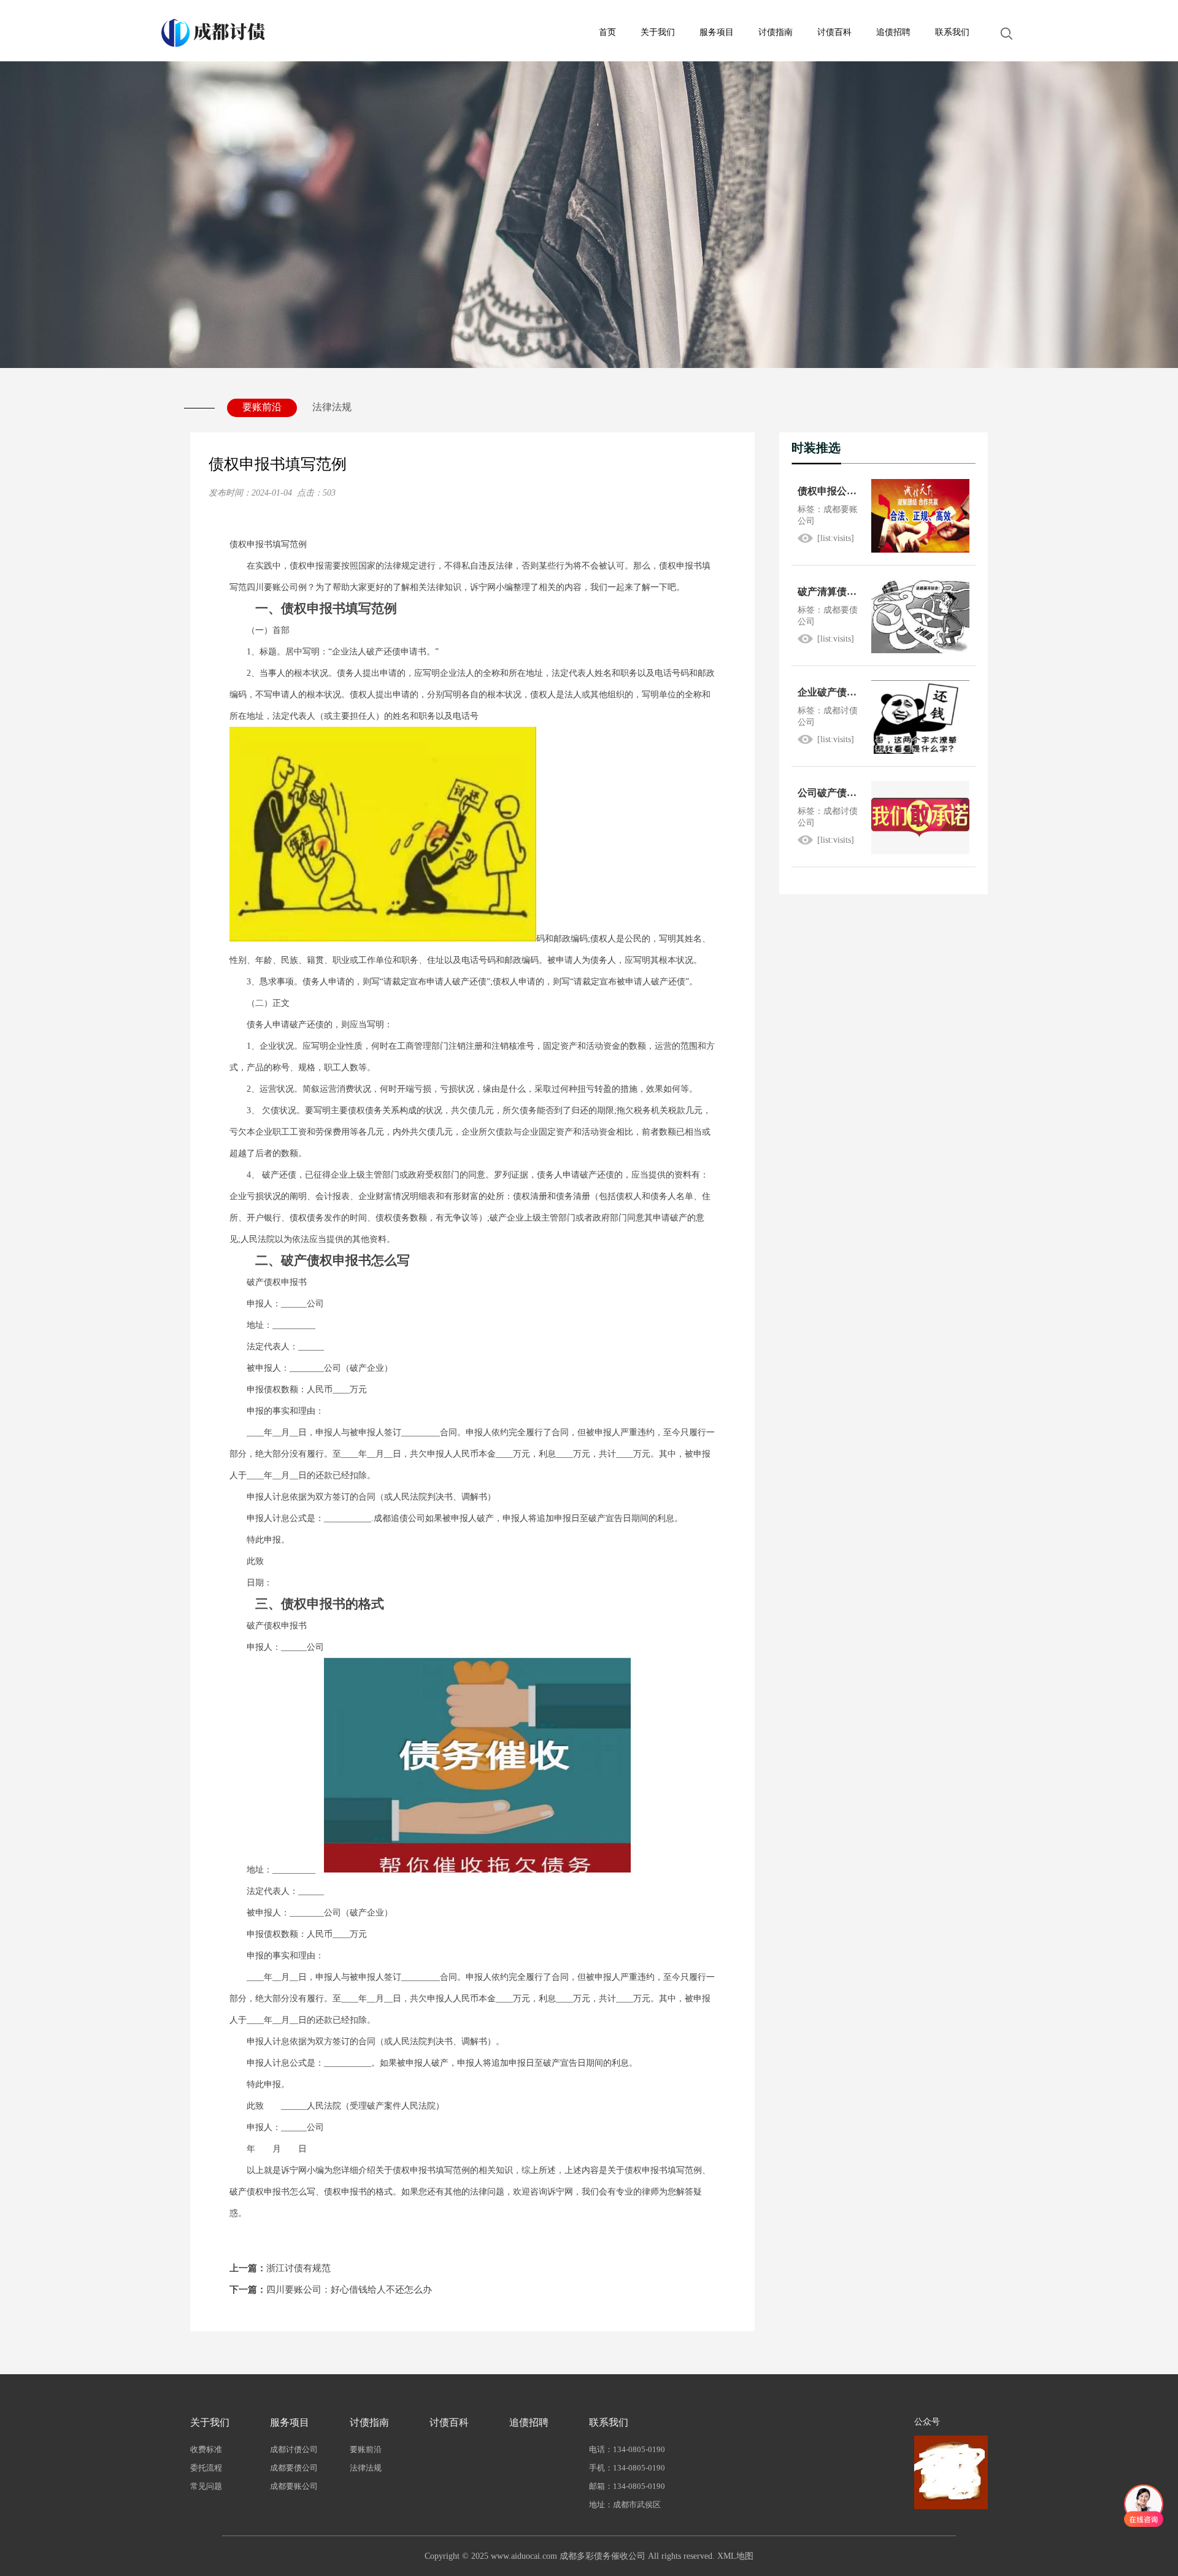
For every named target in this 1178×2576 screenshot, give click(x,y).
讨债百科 (834, 32)
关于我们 (658, 32)
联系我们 (952, 32)
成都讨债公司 (294, 2449)
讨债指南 (776, 32)
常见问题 (206, 2486)
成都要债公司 (294, 2468)
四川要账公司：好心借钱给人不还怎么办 (331, 2290)
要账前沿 (262, 407)
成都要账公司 (294, 2486)
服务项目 (717, 32)
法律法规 (332, 407)
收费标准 (206, 2449)
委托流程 (206, 2468)
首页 (607, 32)
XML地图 (735, 2556)
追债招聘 (893, 32)
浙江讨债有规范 (280, 2268)
